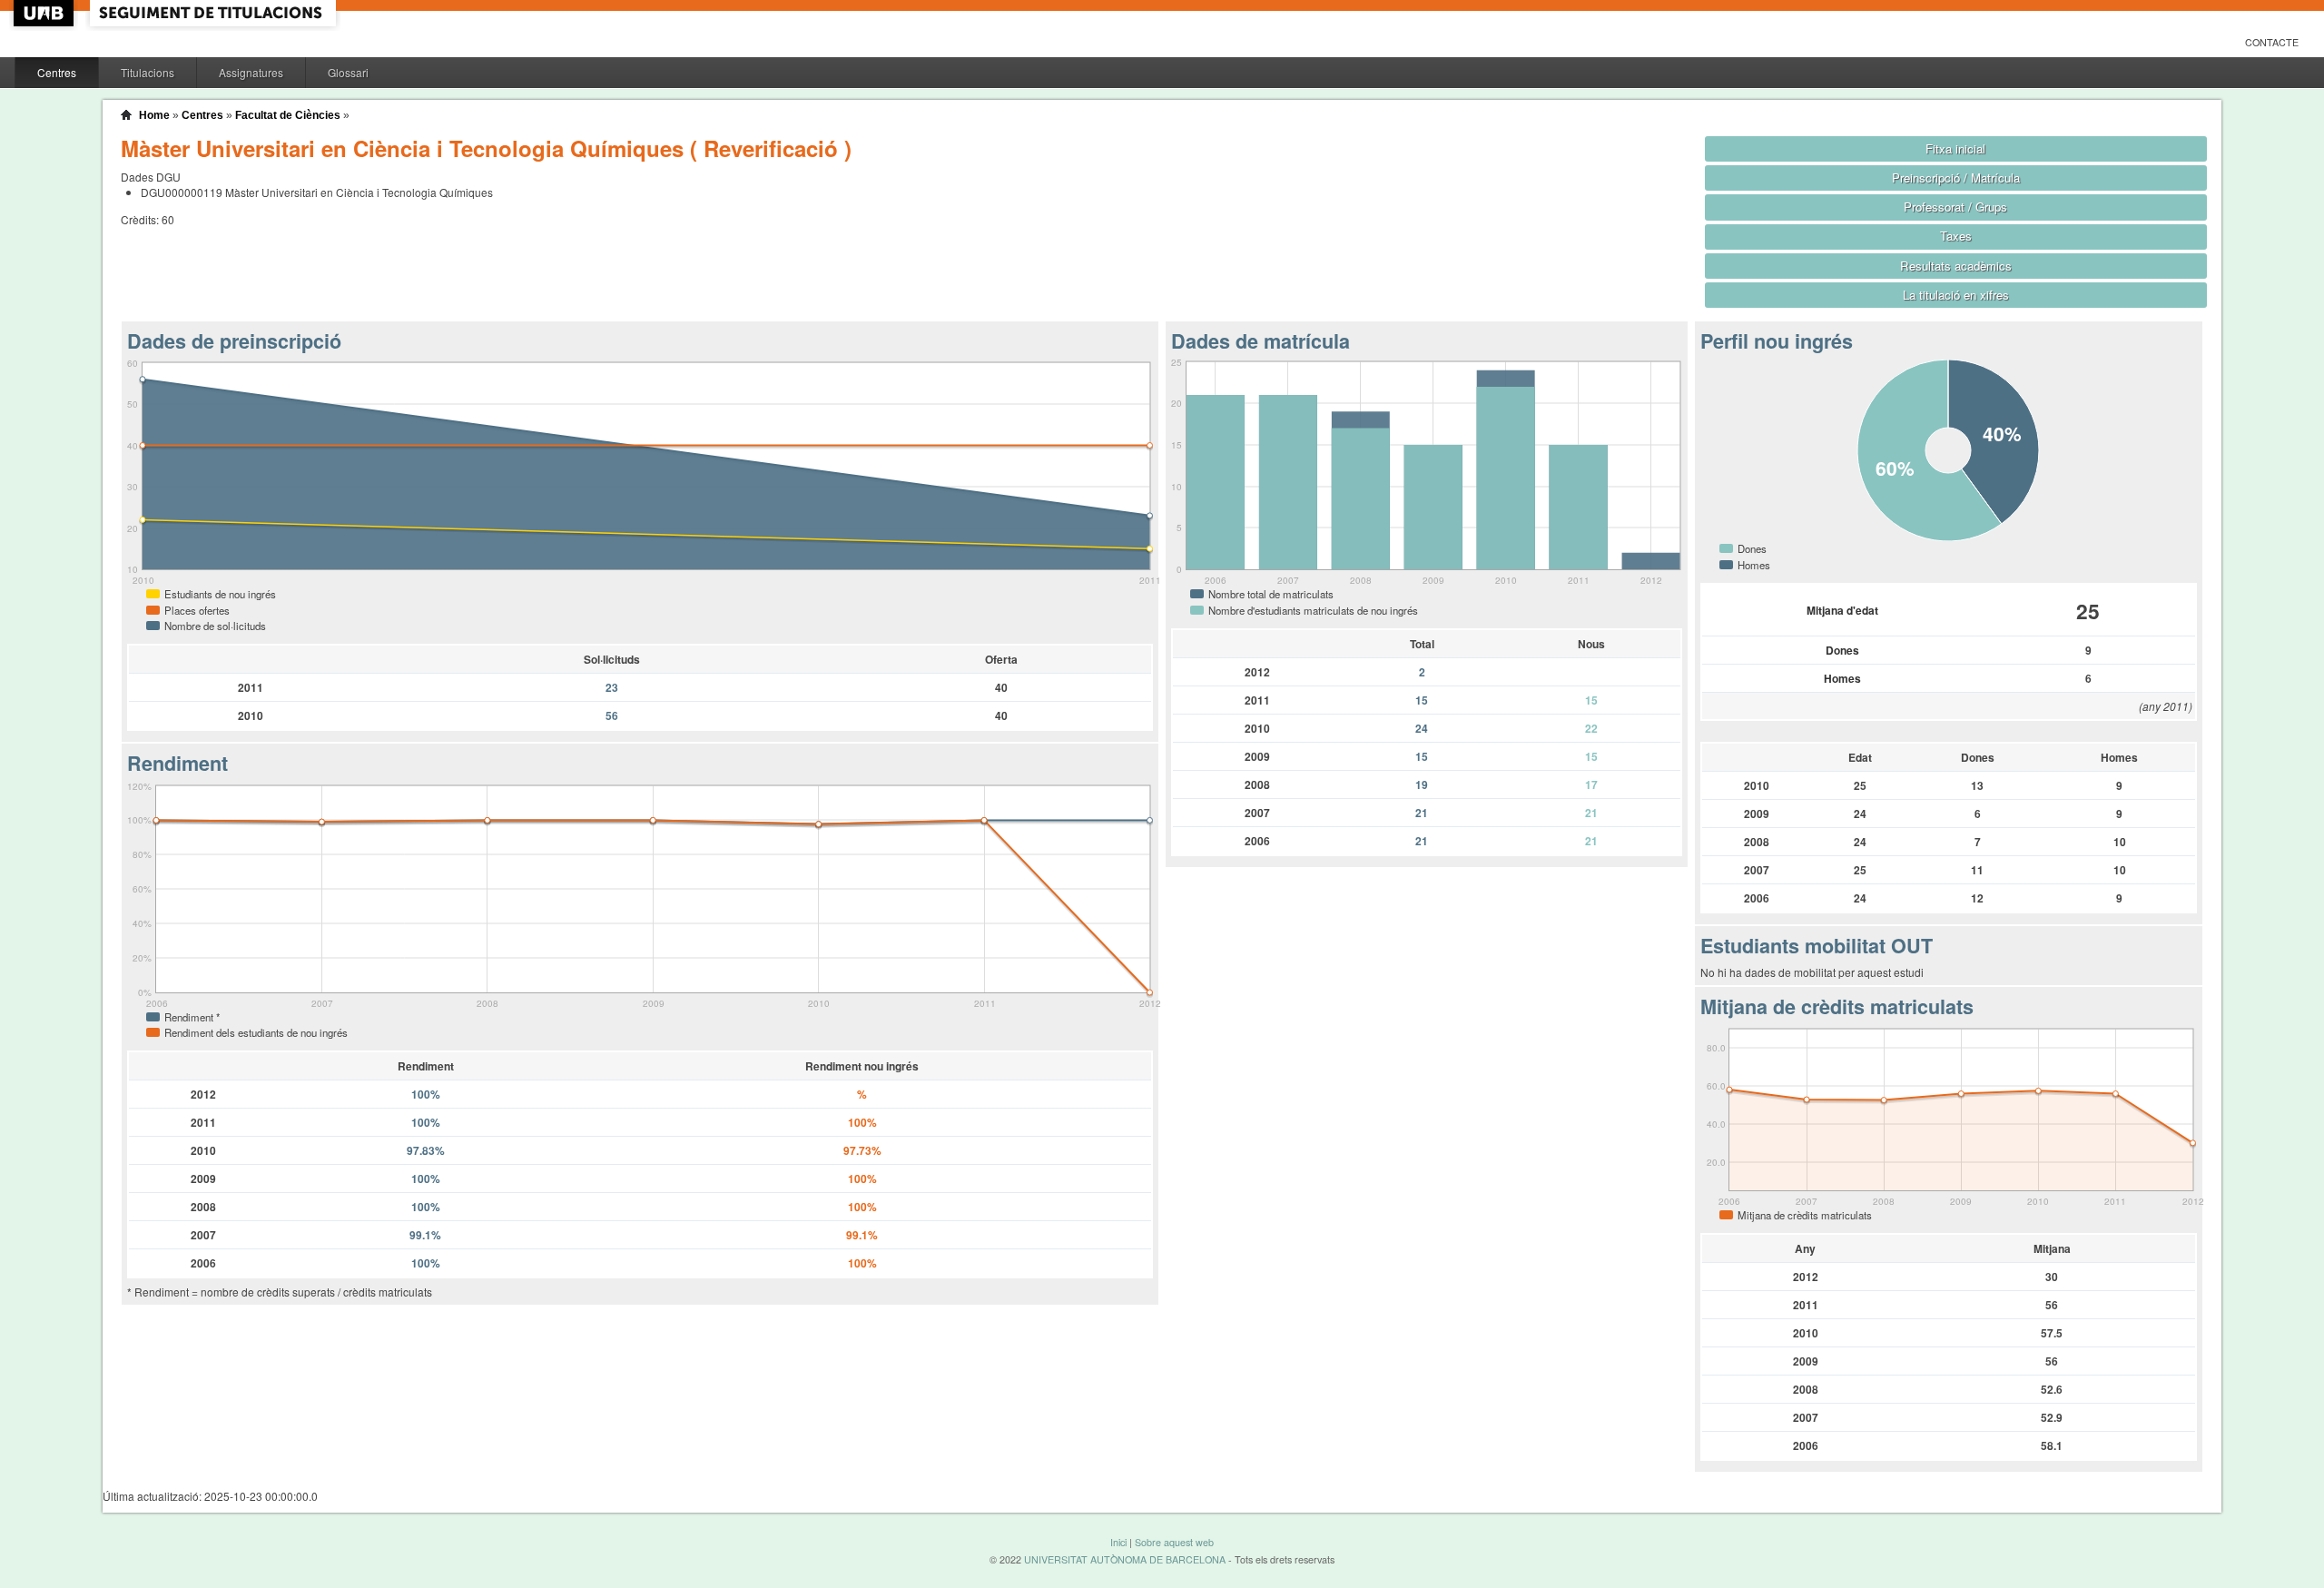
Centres (57, 72)
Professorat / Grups (1955, 207)
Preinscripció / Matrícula (1956, 178)
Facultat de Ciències (288, 115)
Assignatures (251, 72)
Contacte (2272, 42)
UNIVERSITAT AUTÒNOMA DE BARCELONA (1125, 1559)
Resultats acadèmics (1956, 266)
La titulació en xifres (1956, 295)
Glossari (348, 72)
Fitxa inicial (1955, 148)
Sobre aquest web (1174, 1542)
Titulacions (148, 72)
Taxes (1956, 236)
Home (154, 115)
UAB (45, 13)
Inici (1118, 1542)
